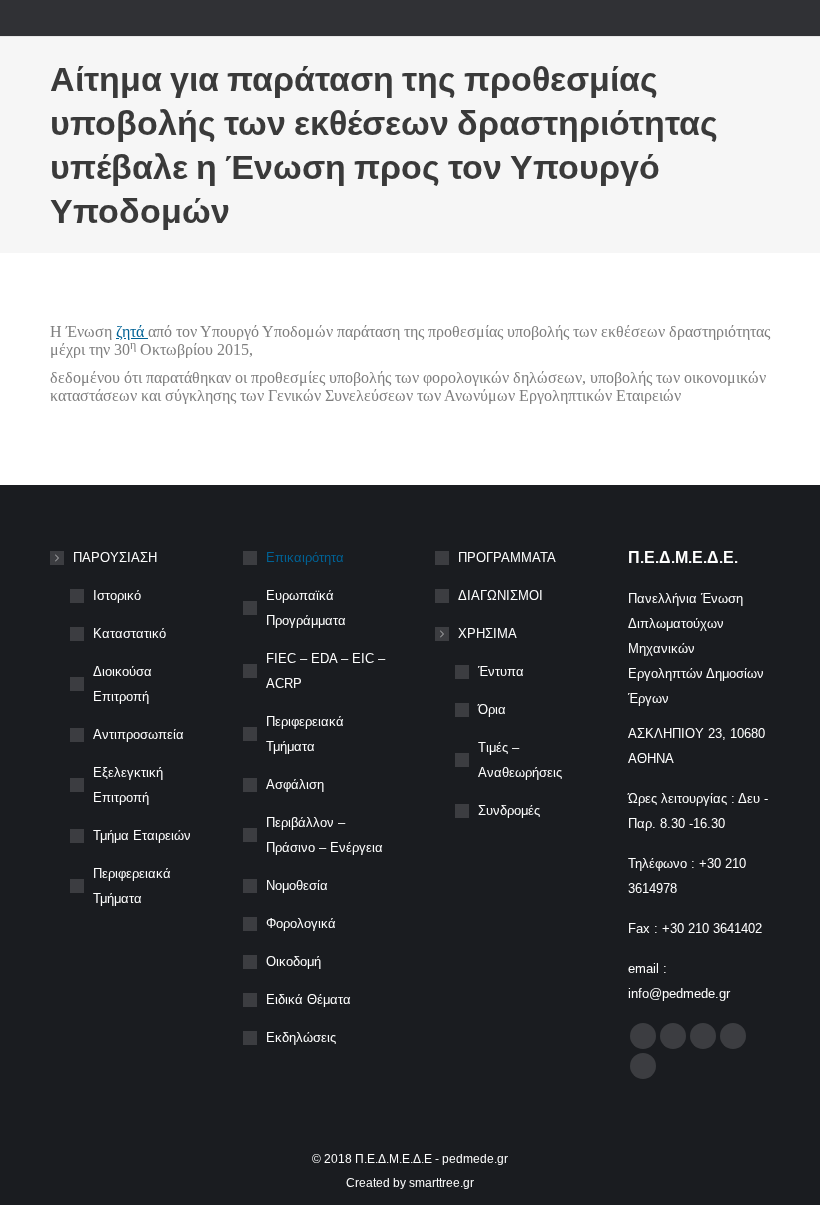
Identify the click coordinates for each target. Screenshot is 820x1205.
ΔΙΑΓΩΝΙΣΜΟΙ (500, 595)
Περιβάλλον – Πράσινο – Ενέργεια (324, 835)
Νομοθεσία (297, 885)
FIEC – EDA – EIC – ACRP (325, 671)
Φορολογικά (301, 923)
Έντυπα (501, 671)
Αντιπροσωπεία (138, 734)
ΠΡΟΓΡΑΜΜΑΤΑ (507, 557)
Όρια (492, 709)
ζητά (132, 331)
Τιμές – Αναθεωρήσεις (520, 760)
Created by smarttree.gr (410, 1183)
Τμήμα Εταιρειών (142, 835)
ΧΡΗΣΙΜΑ (487, 633)
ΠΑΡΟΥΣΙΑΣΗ (115, 557)
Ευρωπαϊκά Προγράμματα (306, 608)
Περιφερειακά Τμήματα (132, 886)
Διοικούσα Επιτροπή (122, 684)
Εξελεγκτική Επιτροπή (128, 785)
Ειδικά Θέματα (308, 999)
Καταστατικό (129, 633)
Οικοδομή (293, 961)
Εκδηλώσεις (301, 1037)
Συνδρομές (509, 810)
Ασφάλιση (295, 784)
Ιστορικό (117, 595)
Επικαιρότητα (305, 557)
